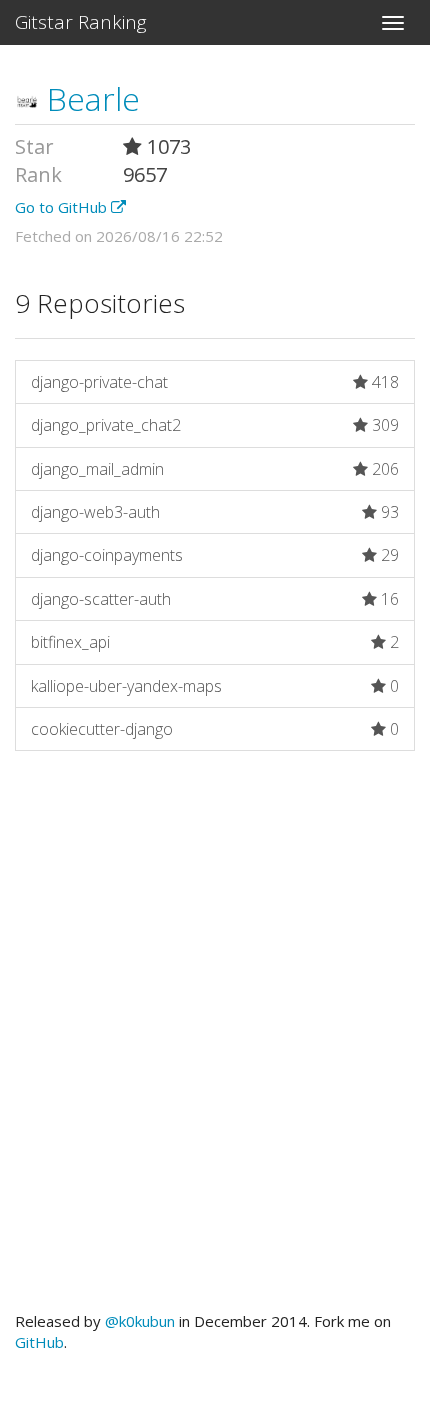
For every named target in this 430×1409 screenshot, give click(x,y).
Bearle (89, 98)
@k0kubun (140, 1321)
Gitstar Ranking (81, 22)
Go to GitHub (63, 207)
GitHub (39, 1342)
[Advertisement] (215, 1041)
